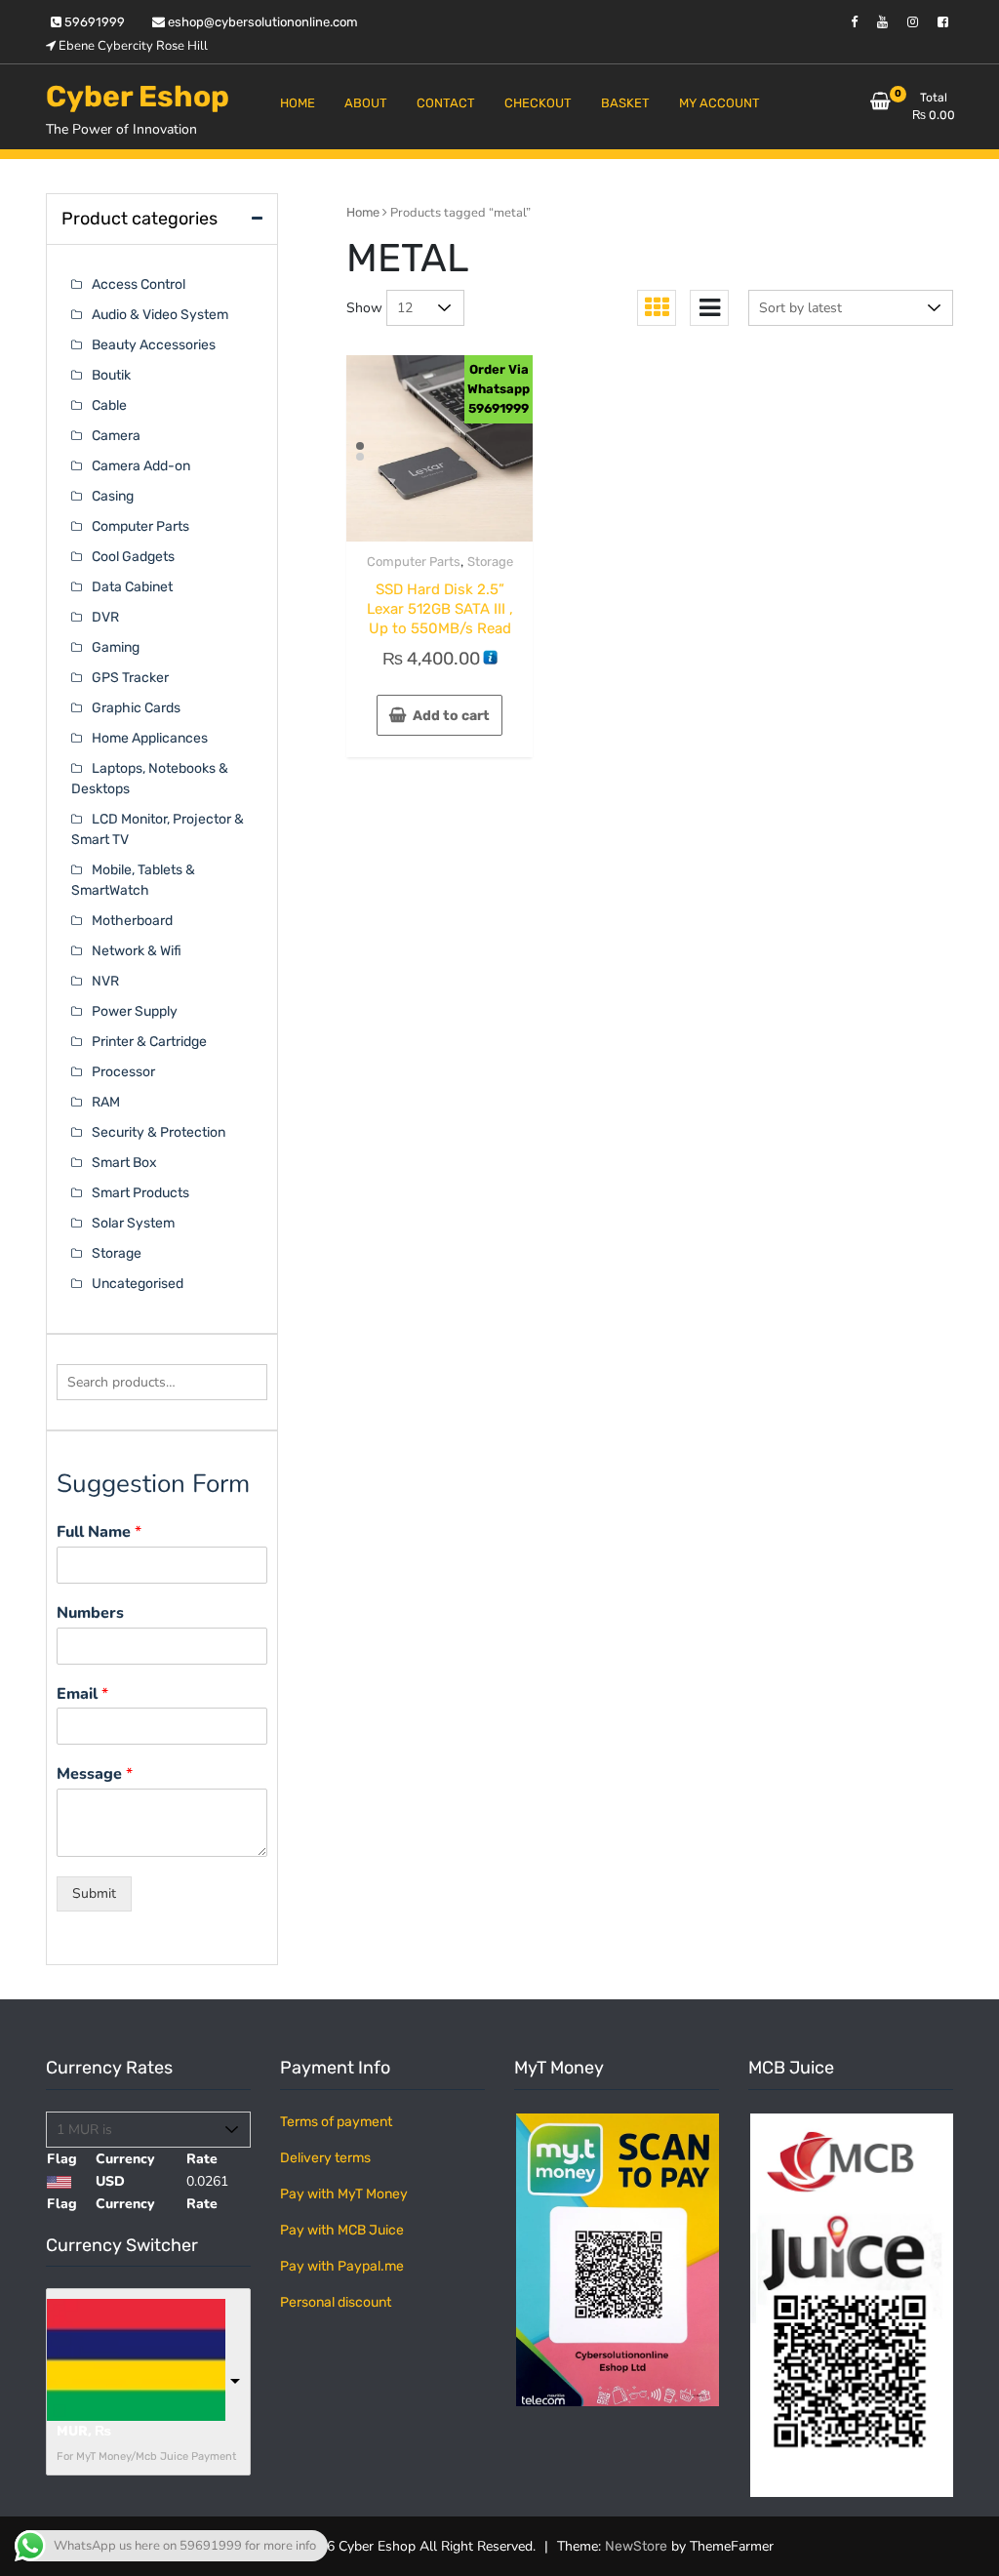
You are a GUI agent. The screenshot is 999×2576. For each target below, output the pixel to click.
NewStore (636, 2546)
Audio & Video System (160, 315)
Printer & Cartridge (149, 1042)
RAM (106, 1102)
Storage (490, 562)
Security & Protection (159, 1132)
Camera (116, 436)
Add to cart (451, 716)
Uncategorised (138, 1284)
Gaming (116, 647)
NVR (105, 981)
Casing (113, 496)
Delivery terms (325, 2158)
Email (82, 1694)
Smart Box (124, 1163)
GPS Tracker (130, 678)
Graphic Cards (136, 708)
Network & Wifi (137, 951)
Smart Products (140, 1193)
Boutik (111, 375)
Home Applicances (150, 738)
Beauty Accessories (154, 345)
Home (363, 212)
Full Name (99, 1532)
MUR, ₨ (84, 2431)
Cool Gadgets (133, 557)
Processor (123, 1072)
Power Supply (135, 1011)
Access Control (139, 284)
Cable (109, 405)
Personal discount (336, 2302)
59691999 (93, 22)
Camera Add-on (141, 466)
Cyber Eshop (138, 97)
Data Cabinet (132, 587)
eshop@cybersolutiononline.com (261, 22)
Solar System (133, 1223)
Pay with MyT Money (344, 2194)
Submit (94, 1893)
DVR (105, 617)
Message (95, 1774)
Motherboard (132, 921)
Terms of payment (336, 2122)
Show (364, 308)
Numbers (90, 1613)
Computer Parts (414, 562)
